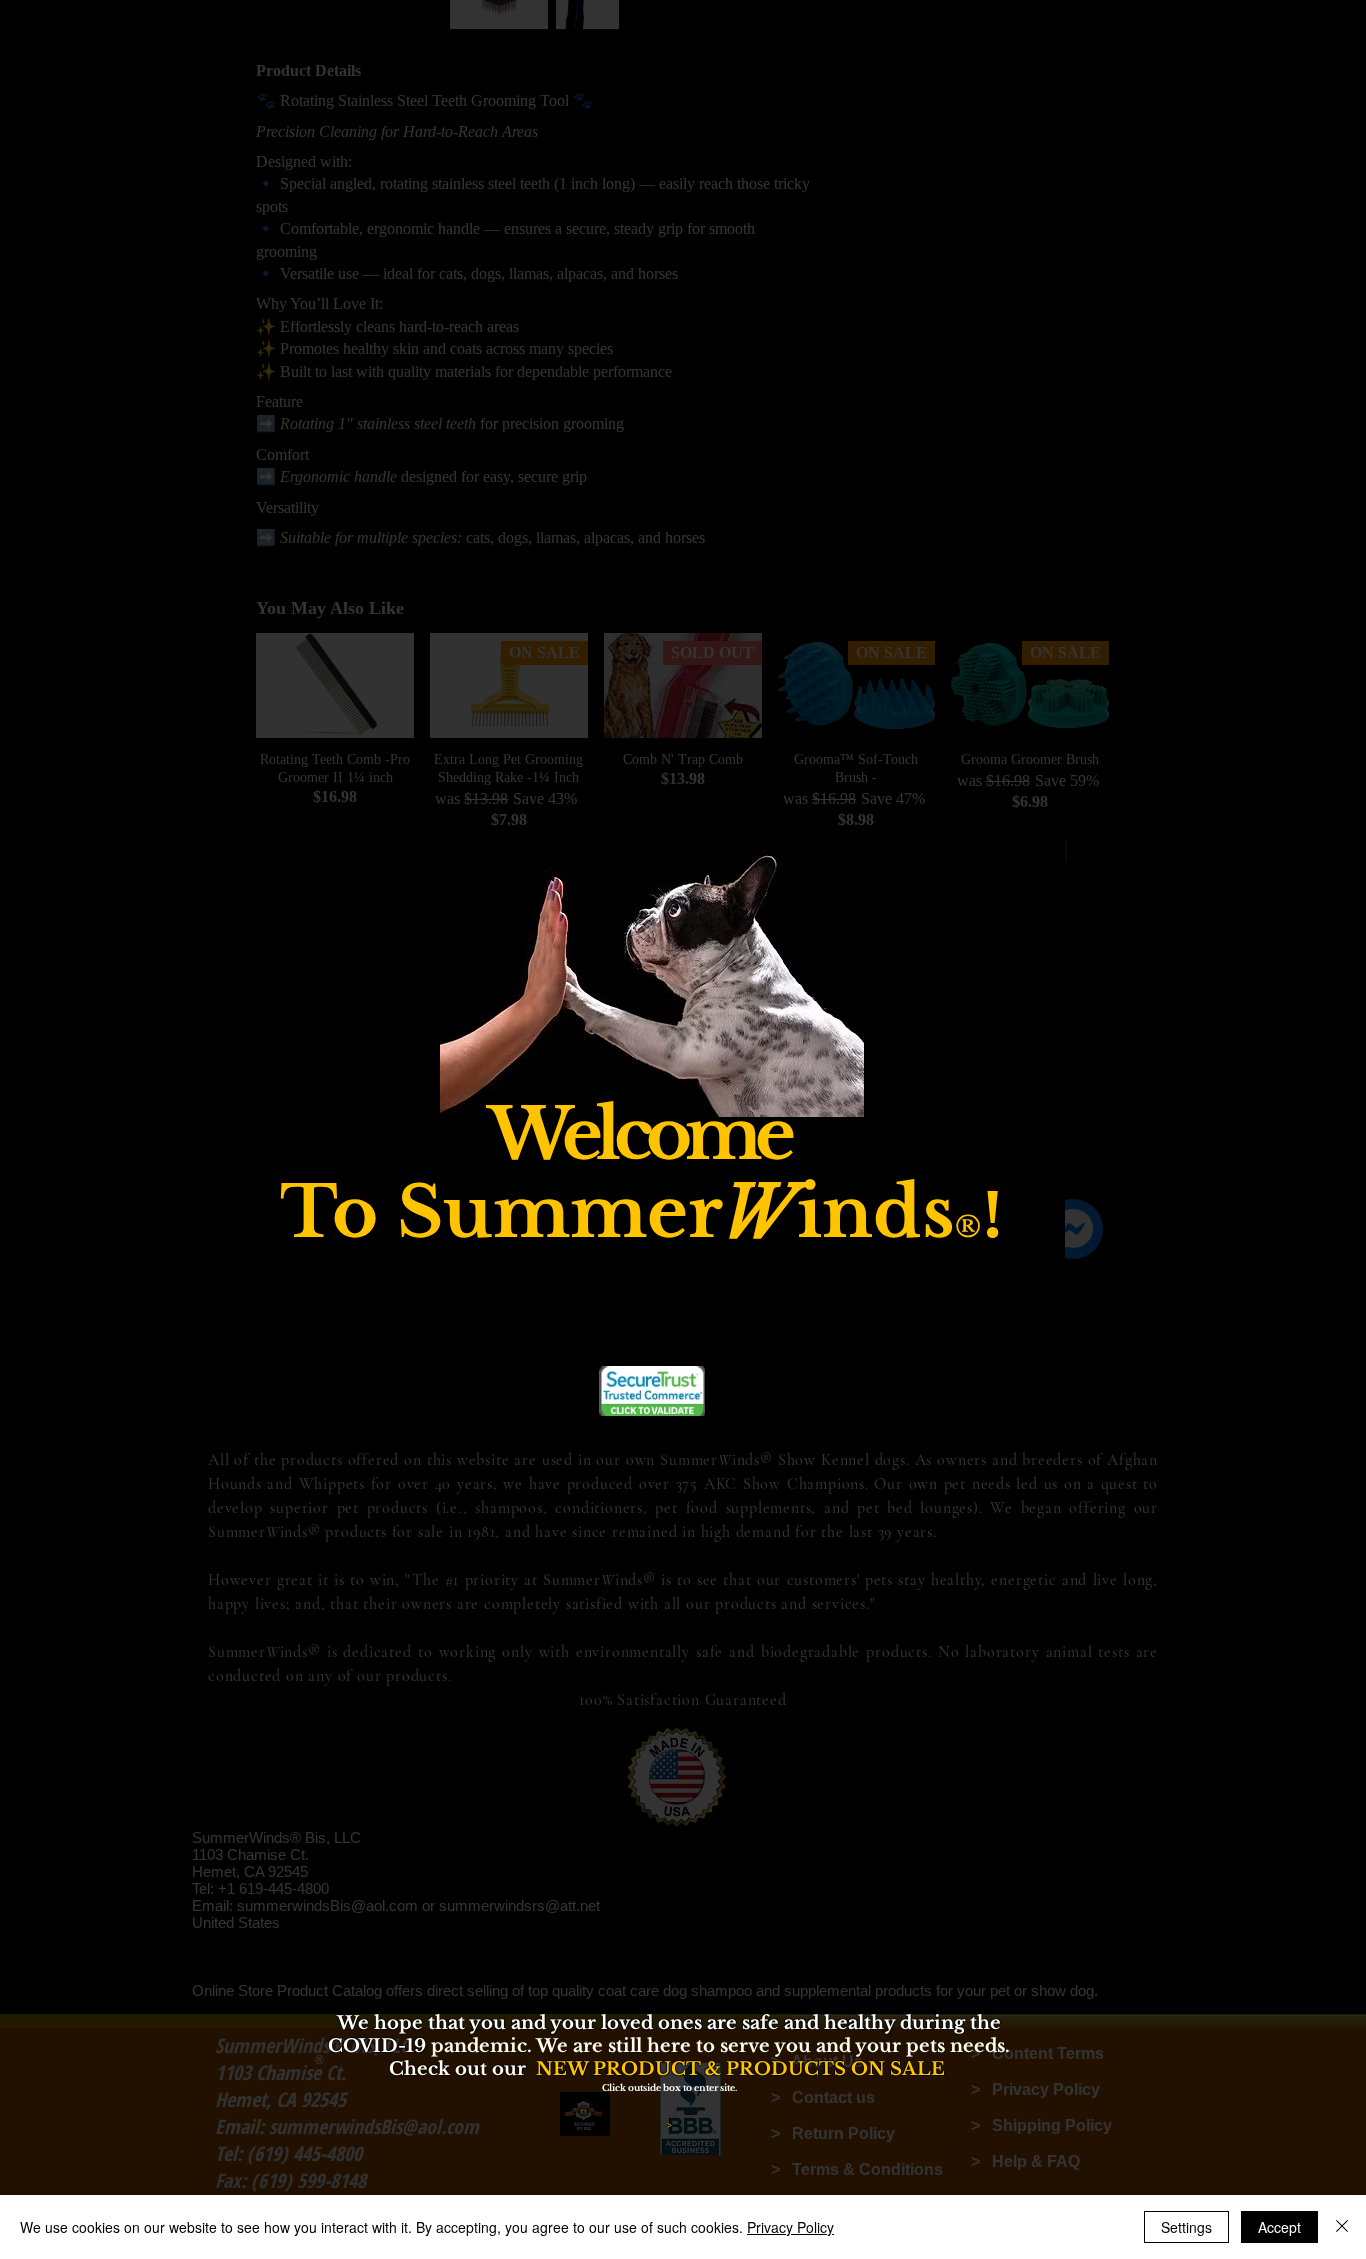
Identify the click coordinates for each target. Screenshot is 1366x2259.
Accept (1279, 2227)
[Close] (1342, 2227)
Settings (1186, 2227)
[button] (1027, 970)
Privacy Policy (790, 2227)
